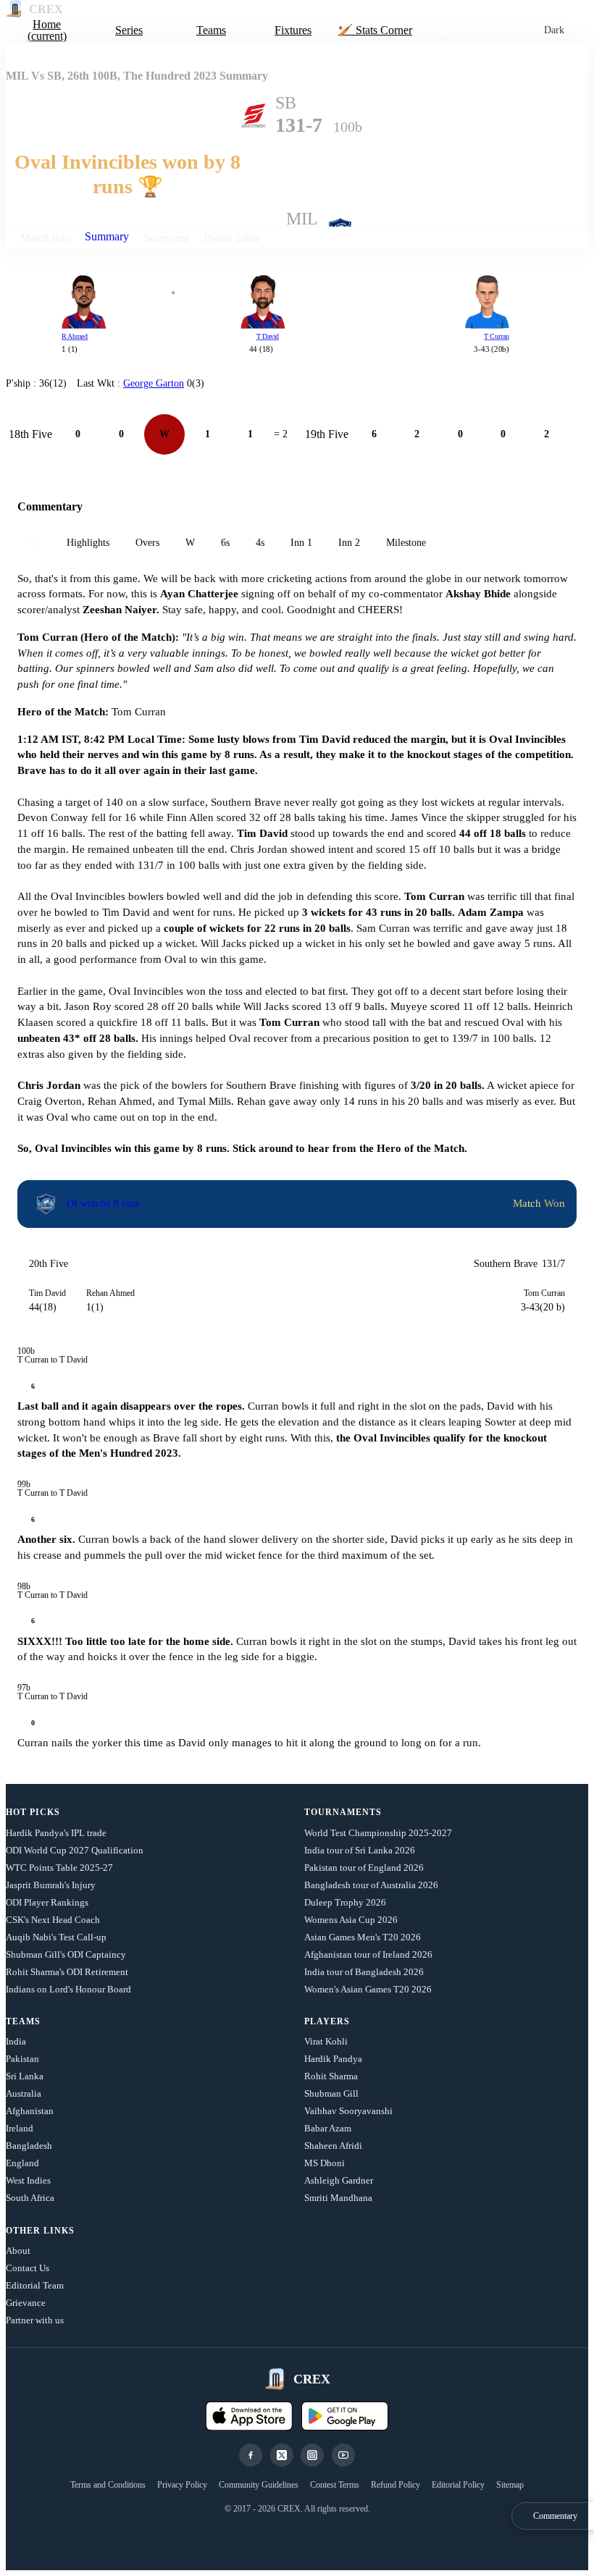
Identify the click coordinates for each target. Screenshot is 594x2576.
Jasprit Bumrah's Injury (51, 1885)
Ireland (20, 2128)
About (18, 2251)
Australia (24, 2093)
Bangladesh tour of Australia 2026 (371, 1885)
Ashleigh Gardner (339, 2180)
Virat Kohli (326, 2041)
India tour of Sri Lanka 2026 (360, 1850)
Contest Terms (335, 2485)
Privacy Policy (182, 2485)
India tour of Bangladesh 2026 (364, 1972)
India (16, 2041)
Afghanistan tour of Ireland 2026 (368, 1954)
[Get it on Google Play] (345, 2416)
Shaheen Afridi (333, 2146)
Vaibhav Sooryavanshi (348, 2111)
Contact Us (28, 2268)
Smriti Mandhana (338, 2198)
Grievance (26, 2303)
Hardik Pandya (333, 2059)
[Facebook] (251, 2455)
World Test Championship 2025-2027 (378, 1833)
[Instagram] (312, 2455)
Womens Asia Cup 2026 (351, 1920)
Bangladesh (29, 2146)
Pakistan (22, 2059)
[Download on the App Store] (249, 2416)
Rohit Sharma (331, 2076)
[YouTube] (343, 2455)
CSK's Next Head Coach (53, 1920)
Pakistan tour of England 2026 (364, 1868)
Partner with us (35, 2320)
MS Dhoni (325, 2163)
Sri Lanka (25, 2076)
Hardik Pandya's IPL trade (56, 1833)
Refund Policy (396, 2485)
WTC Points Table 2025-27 (59, 1868)
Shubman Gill (331, 2093)
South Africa (30, 2198)
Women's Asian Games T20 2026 (368, 1989)
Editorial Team (35, 2285)
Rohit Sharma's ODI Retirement (67, 1972)
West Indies (28, 2180)
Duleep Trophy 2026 (345, 1902)
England (22, 2163)
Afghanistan (30, 2111)
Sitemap (510, 2485)
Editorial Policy (458, 2485)
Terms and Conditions (108, 2485)
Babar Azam (328, 2128)
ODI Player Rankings (47, 1902)
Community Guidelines (259, 2485)
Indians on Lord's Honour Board (68, 1989)
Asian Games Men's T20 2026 (363, 1937)
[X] (282, 2455)
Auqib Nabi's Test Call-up (56, 1937)
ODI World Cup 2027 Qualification (75, 1850)
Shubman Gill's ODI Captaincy (66, 1954)
